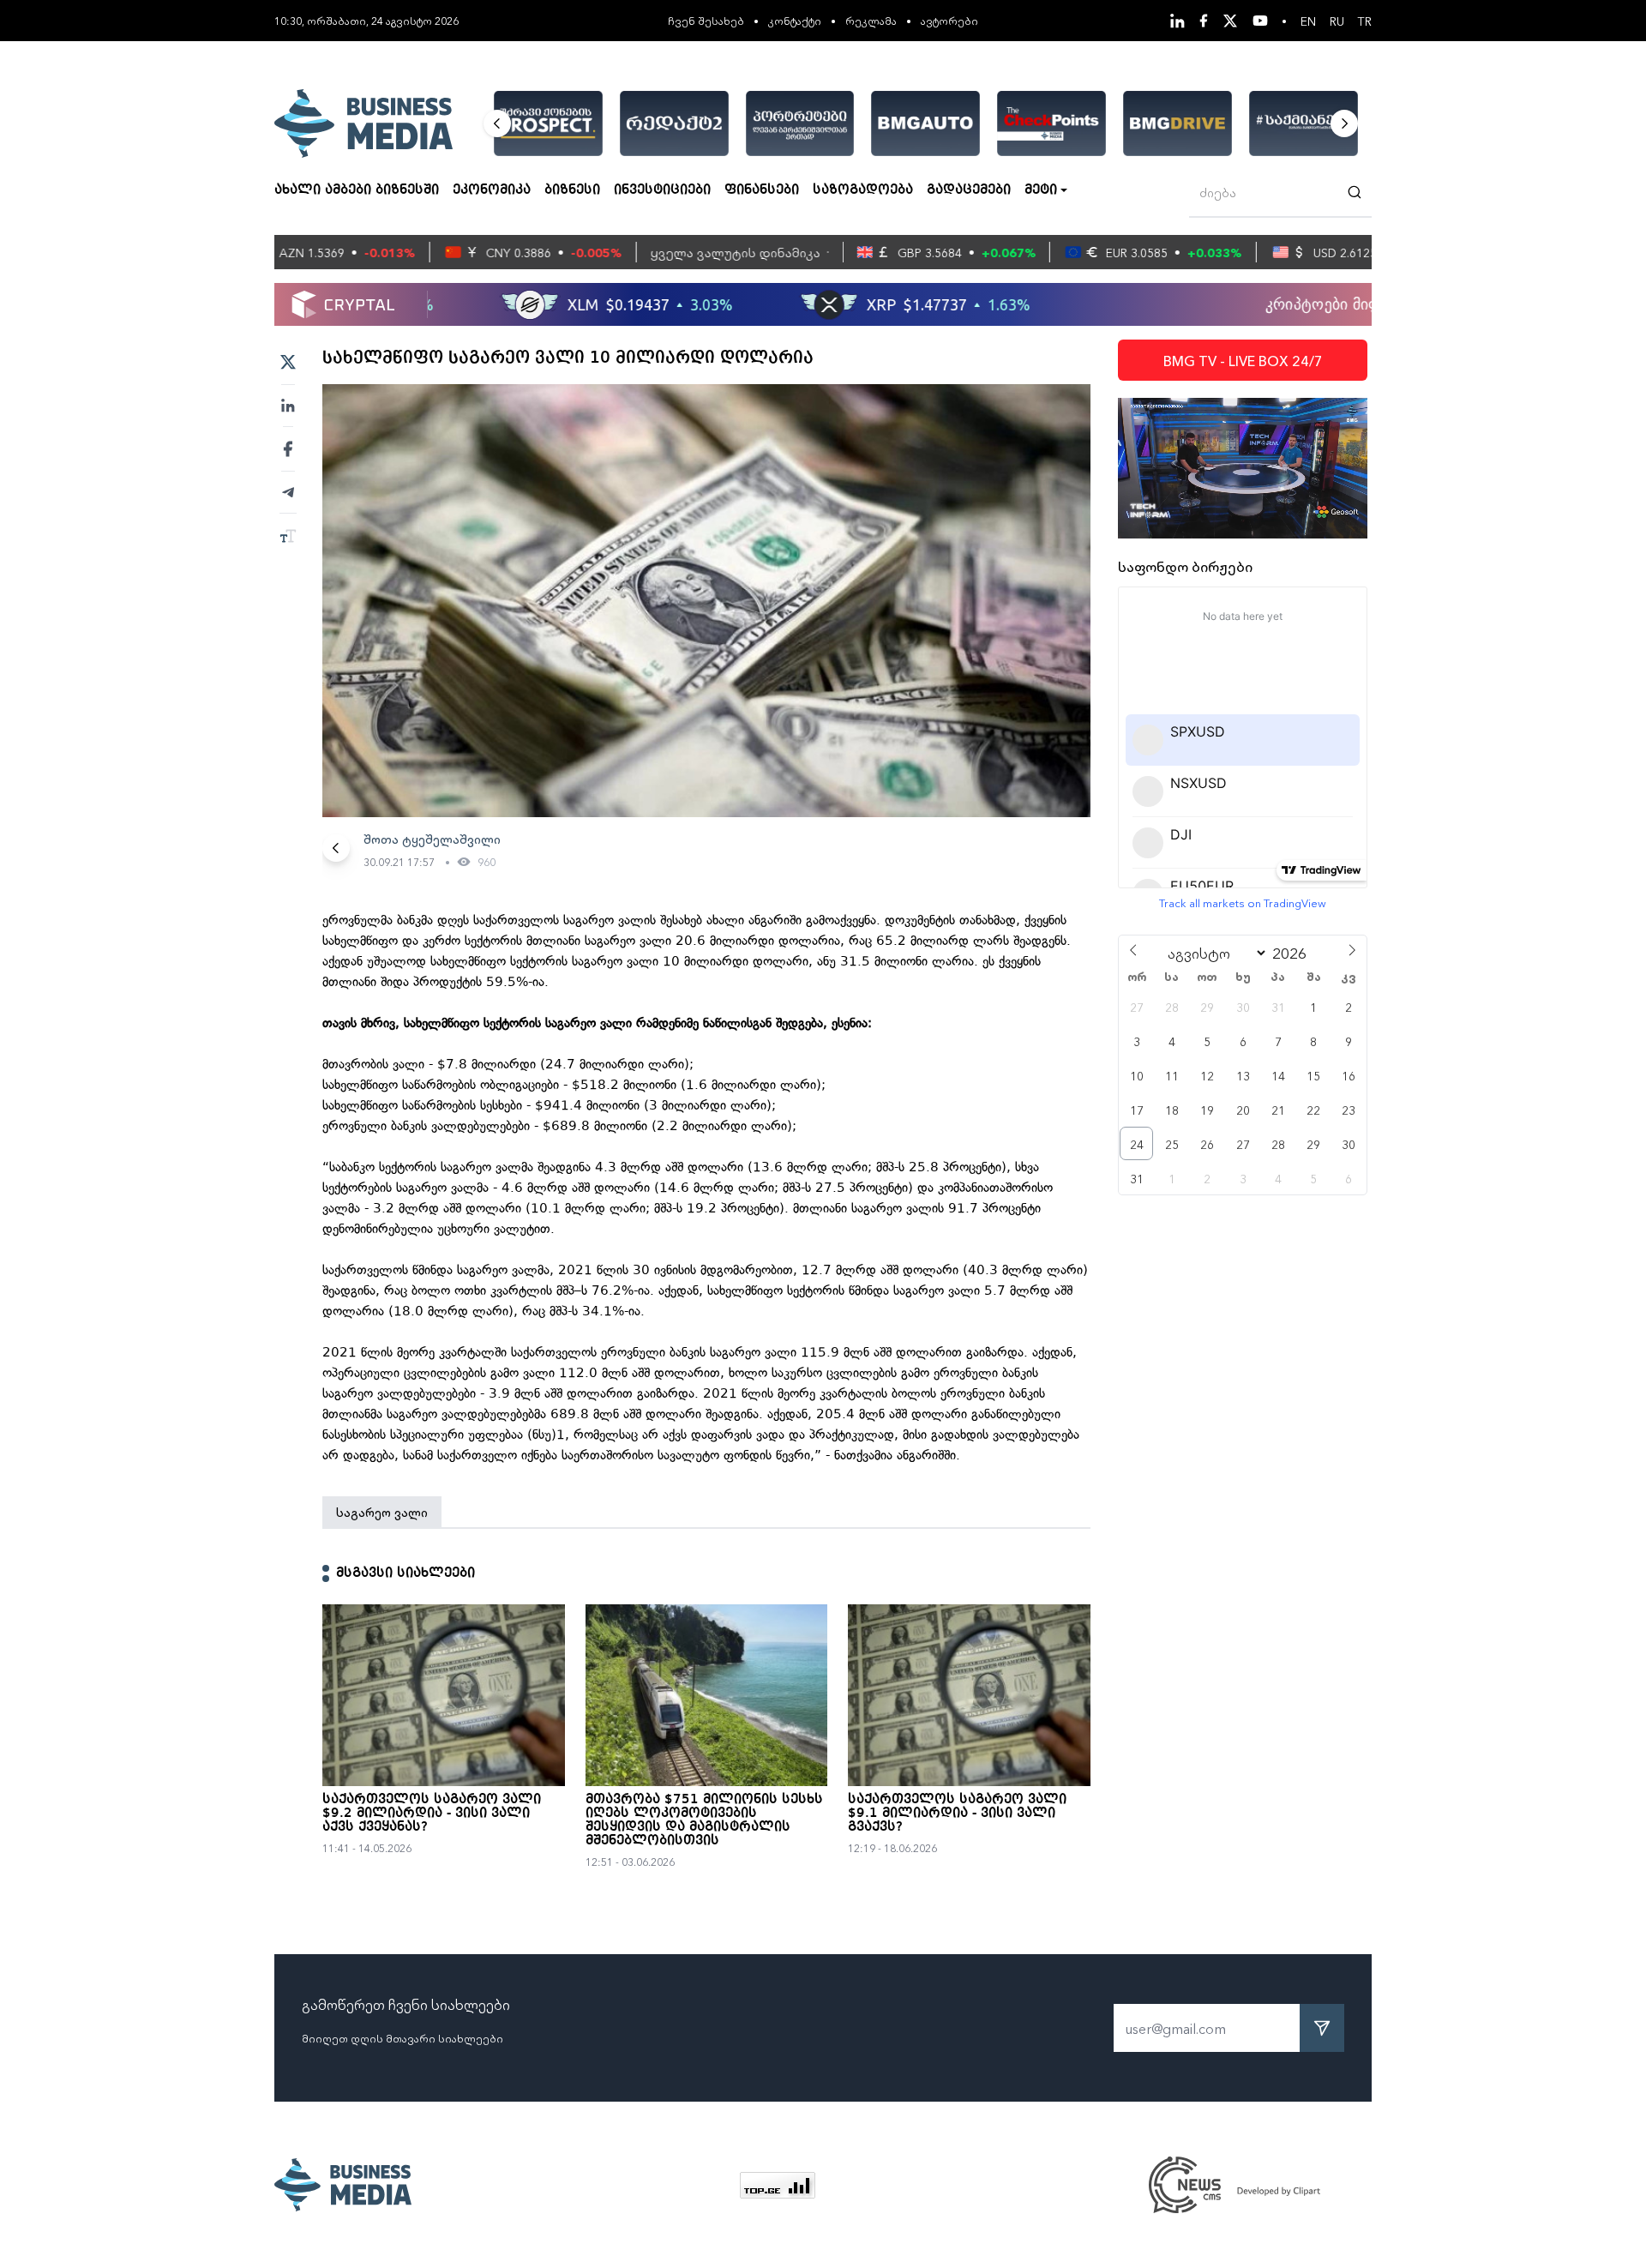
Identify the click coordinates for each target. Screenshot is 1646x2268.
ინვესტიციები (662, 190)
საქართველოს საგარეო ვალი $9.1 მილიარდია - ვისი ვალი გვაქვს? (957, 1814)
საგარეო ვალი (382, 1512)
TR (1365, 21)
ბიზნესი (572, 190)
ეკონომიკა (492, 190)
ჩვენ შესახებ (706, 20)
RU (1337, 21)
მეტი (1041, 190)
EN (1308, 21)
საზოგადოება (863, 190)
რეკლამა (871, 20)
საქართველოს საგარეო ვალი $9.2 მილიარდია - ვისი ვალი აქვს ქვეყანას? (432, 1814)
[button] (497, 123)
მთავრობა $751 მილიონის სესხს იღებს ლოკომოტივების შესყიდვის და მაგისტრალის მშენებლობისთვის (704, 1820)
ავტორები (949, 20)
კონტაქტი (795, 20)
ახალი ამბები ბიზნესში (357, 190)
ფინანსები (762, 190)
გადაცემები (969, 190)
